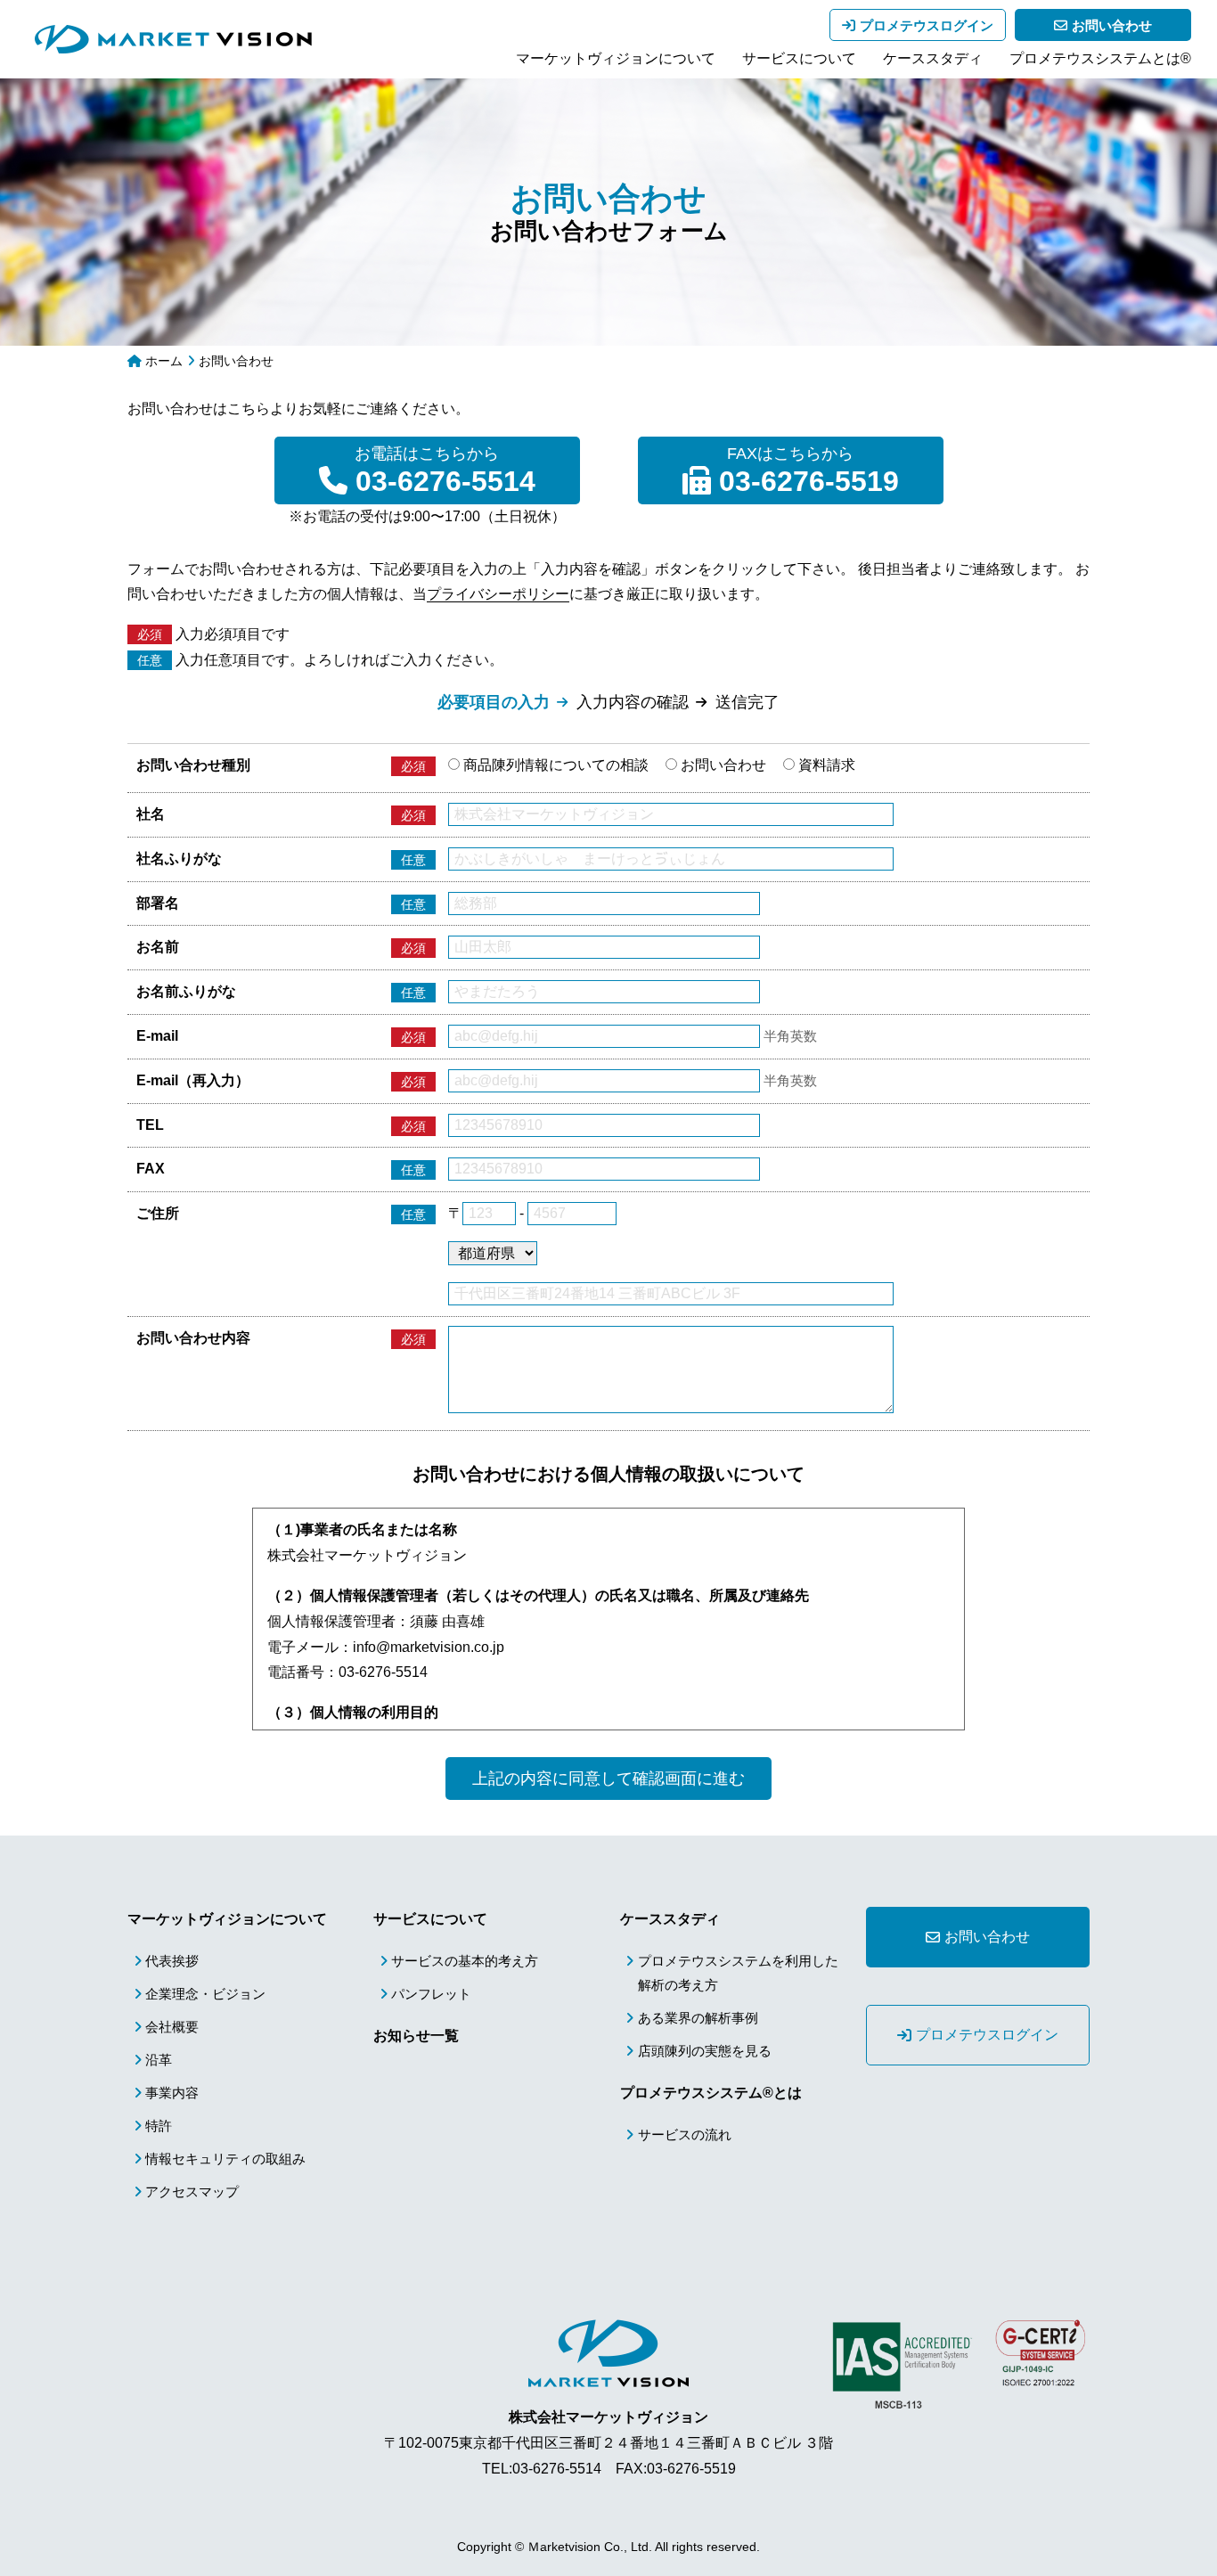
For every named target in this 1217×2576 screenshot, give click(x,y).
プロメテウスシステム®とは (711, 2093)
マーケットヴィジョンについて (616, 58)
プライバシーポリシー (498, 594)
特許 (159, 2126)
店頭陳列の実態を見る (705, 2051)
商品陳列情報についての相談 (554, 765)
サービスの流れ (685, 2134)
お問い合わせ (1112, 25)
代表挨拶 (172, 1961)
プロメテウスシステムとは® (1100, 58)
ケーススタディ (933, 58)
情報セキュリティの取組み (225, 2159)
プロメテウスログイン (927, 25)
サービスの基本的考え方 (465, 1961)
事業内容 (172, 2093)
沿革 (159, 2060)
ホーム (164, 361)
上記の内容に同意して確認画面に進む (608, 1779)
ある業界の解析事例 (698, 2018)
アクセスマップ (192, 2192)
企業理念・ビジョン (205, 1994)
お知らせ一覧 (416, 2036)
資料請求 (825, 765)
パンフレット (431, 1994)
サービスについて (799, 58)
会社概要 (172, 2027)
